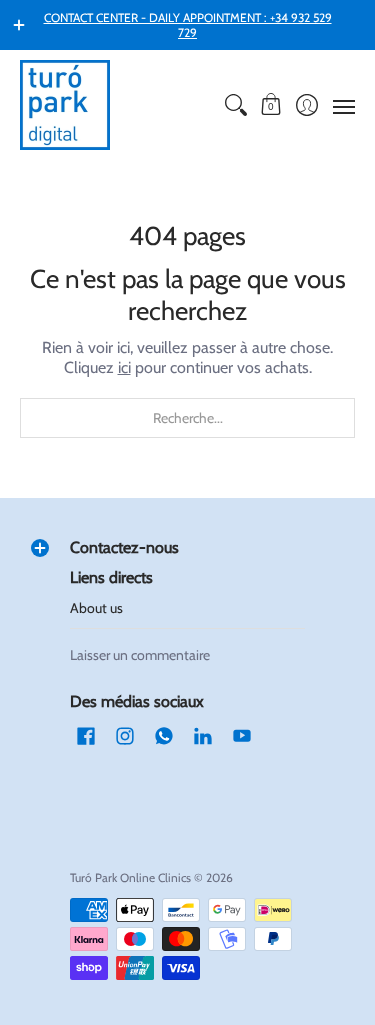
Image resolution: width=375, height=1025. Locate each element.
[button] (271, 105)
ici (124, 367)
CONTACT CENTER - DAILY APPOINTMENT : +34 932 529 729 (188, 25)
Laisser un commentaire (140, 655)
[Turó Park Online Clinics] (65, 105)
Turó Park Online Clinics (130, 877)
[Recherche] (235, 105)
